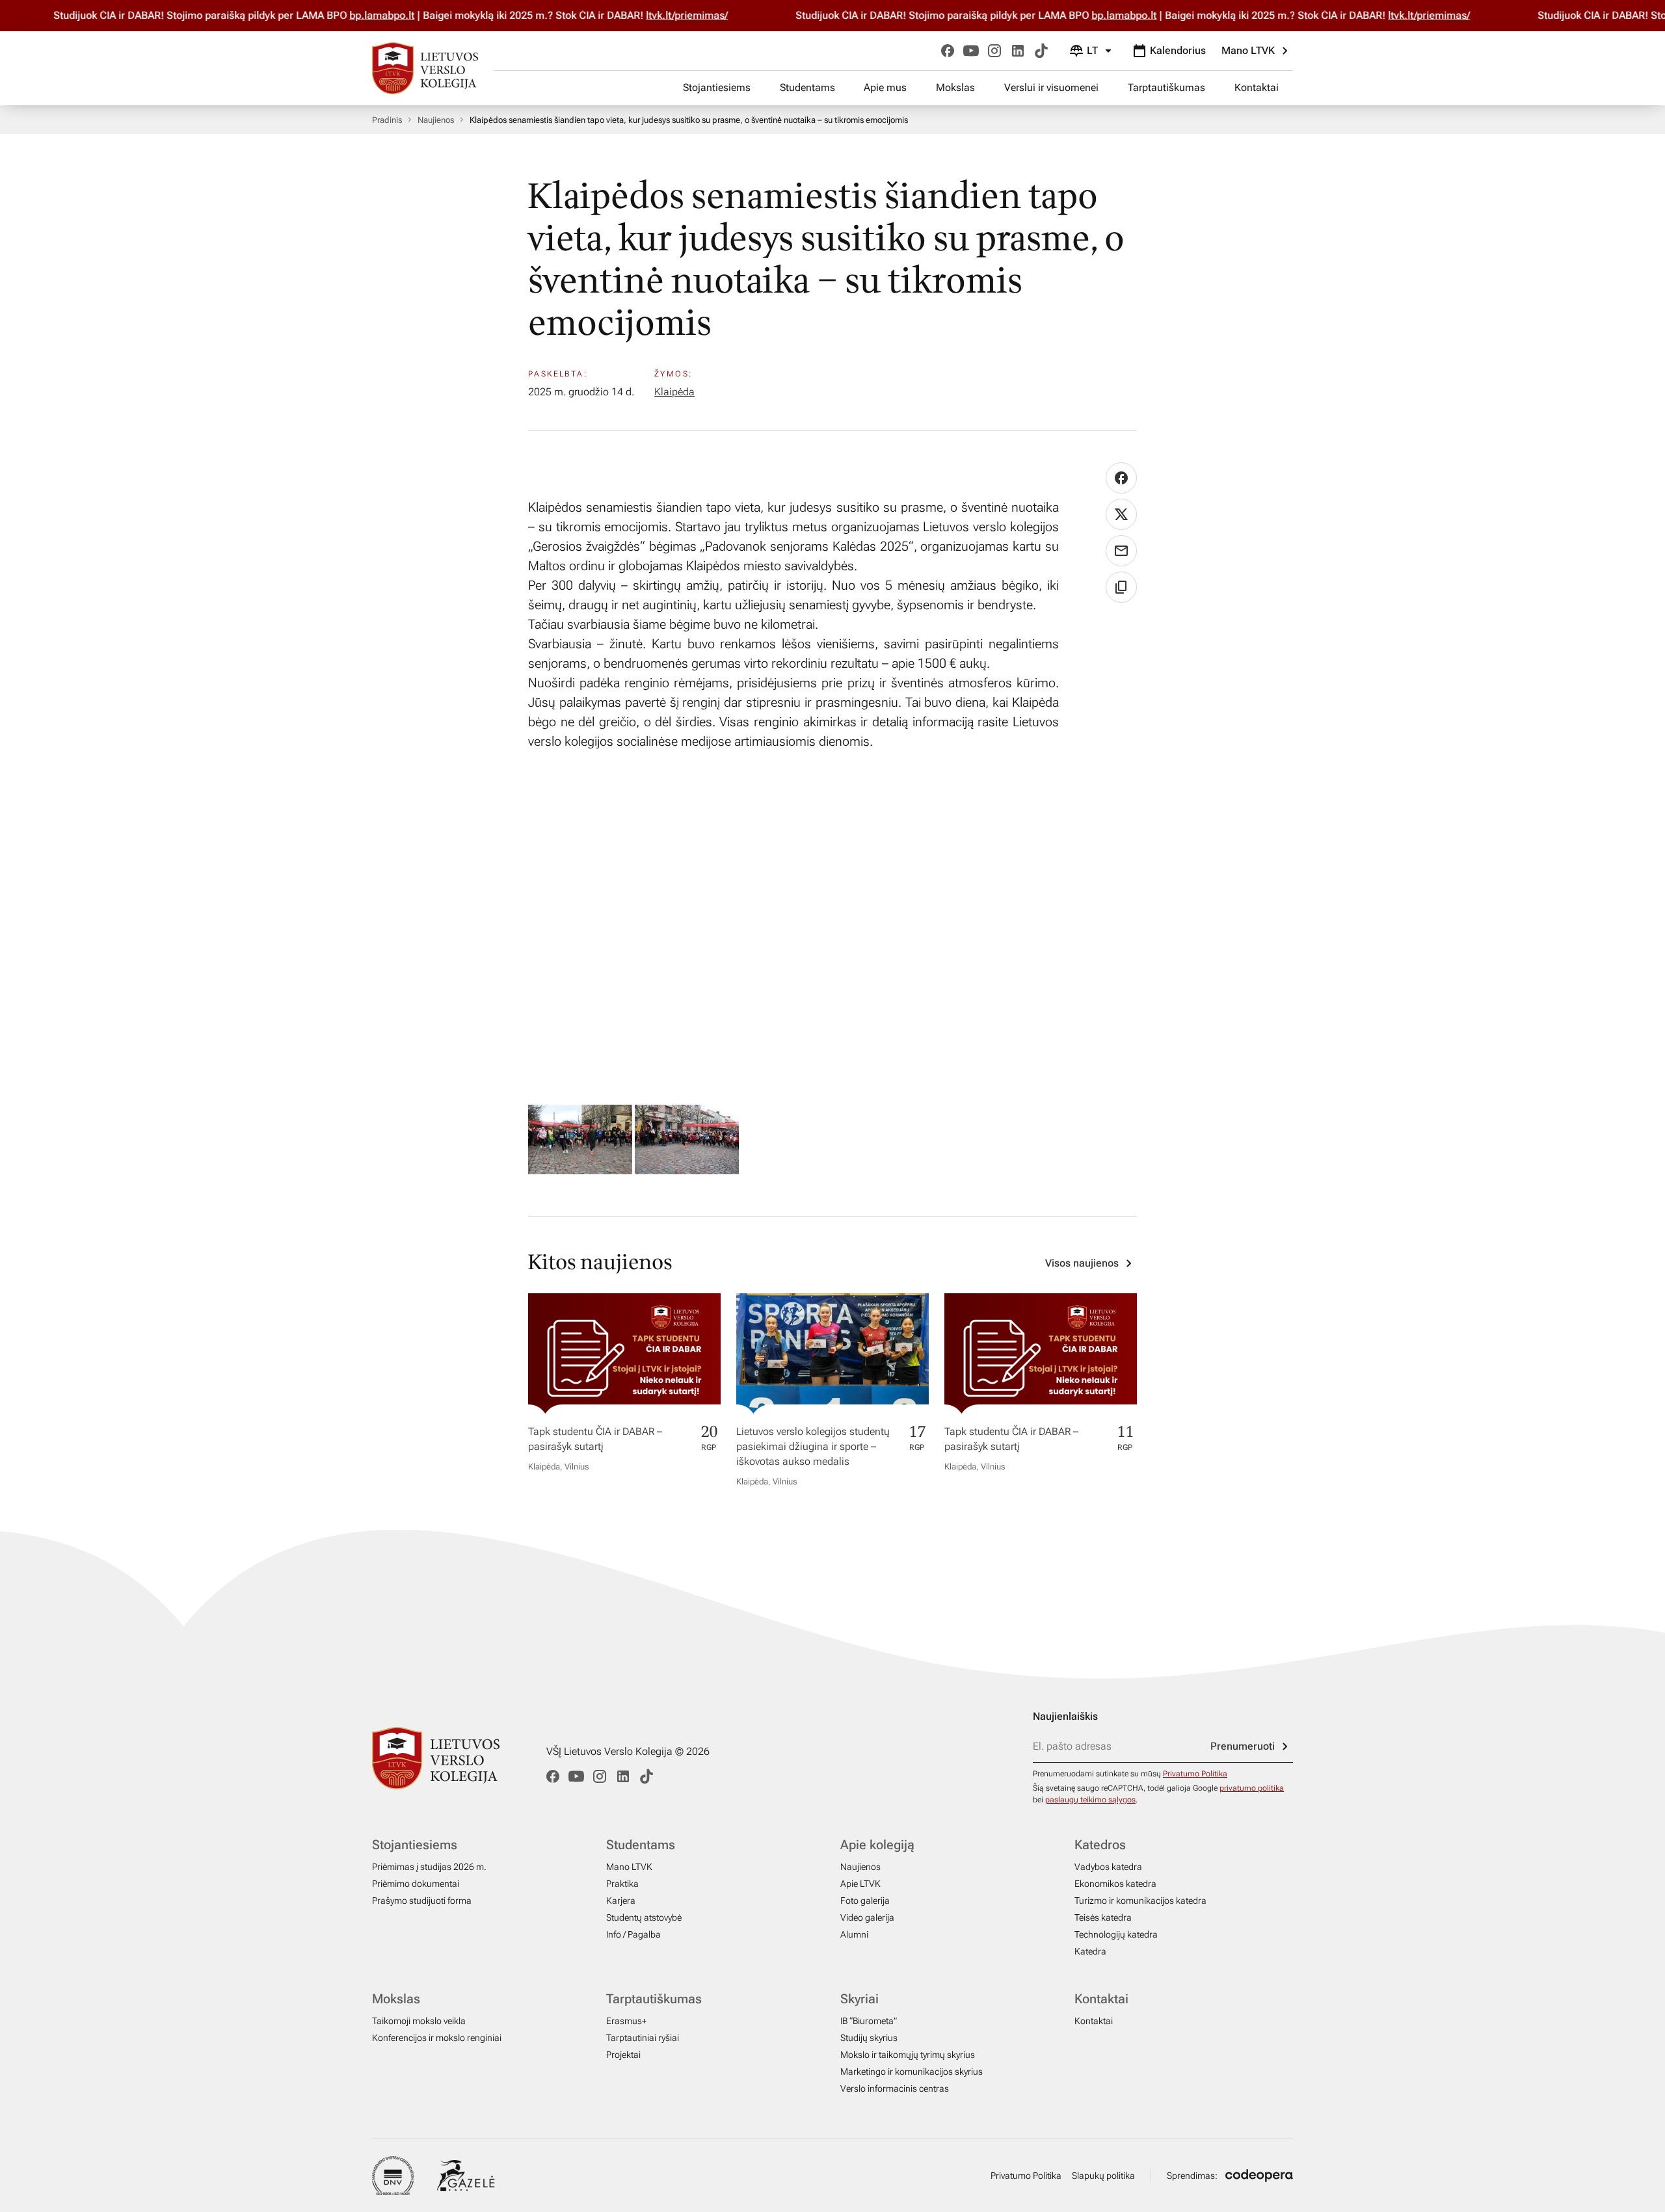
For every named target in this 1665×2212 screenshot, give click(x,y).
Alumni (854, 1934)
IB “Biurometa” (869, 2021)
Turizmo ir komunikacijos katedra (1140, 1901)
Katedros (1100, 1845)
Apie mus (885, 87)
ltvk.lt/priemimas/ (639, 15)
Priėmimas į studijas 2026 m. (429, 1867)
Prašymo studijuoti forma (422, 1901)
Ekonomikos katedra (1115, 1884)
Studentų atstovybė (644, 1917)
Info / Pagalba (633, 1934)
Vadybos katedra (1108, 1867)
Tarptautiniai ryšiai (643, 2038)
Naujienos (436, 120)
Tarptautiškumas (1166, 87)
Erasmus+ (626, 2021)
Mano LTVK (1248, 50)
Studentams (807, 87)
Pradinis (387, 120)
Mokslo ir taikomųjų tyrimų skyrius (908, 2055)
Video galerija (867, 1917)
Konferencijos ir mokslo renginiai (437, 2038)
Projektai (623, 2055)
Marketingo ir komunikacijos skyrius (912, 2072)
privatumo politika (1252, 1788)
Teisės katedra (1103, 1917)
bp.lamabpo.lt (334, 15)
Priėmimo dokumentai (416, 1884)
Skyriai (859, 1999)
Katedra (1090, 1951)
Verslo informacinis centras (895, 2088)
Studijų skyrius (869, 2038)
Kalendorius (1178, 50)
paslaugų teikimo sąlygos (1090, 1800)
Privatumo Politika (1195, 1774)
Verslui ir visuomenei (1051, 87)
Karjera (621, 1901)
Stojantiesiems (717, 87)
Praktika (622, 1884)
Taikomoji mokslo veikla (419, 2021)
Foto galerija (865, 1901)
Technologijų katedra (1116, 1934)
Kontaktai (1257, 87)
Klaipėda (674, 392)
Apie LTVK (860, 1884)
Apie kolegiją (877, 1845)
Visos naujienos (1082, 1263)
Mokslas (955, 87)
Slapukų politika (1103, 2176)
